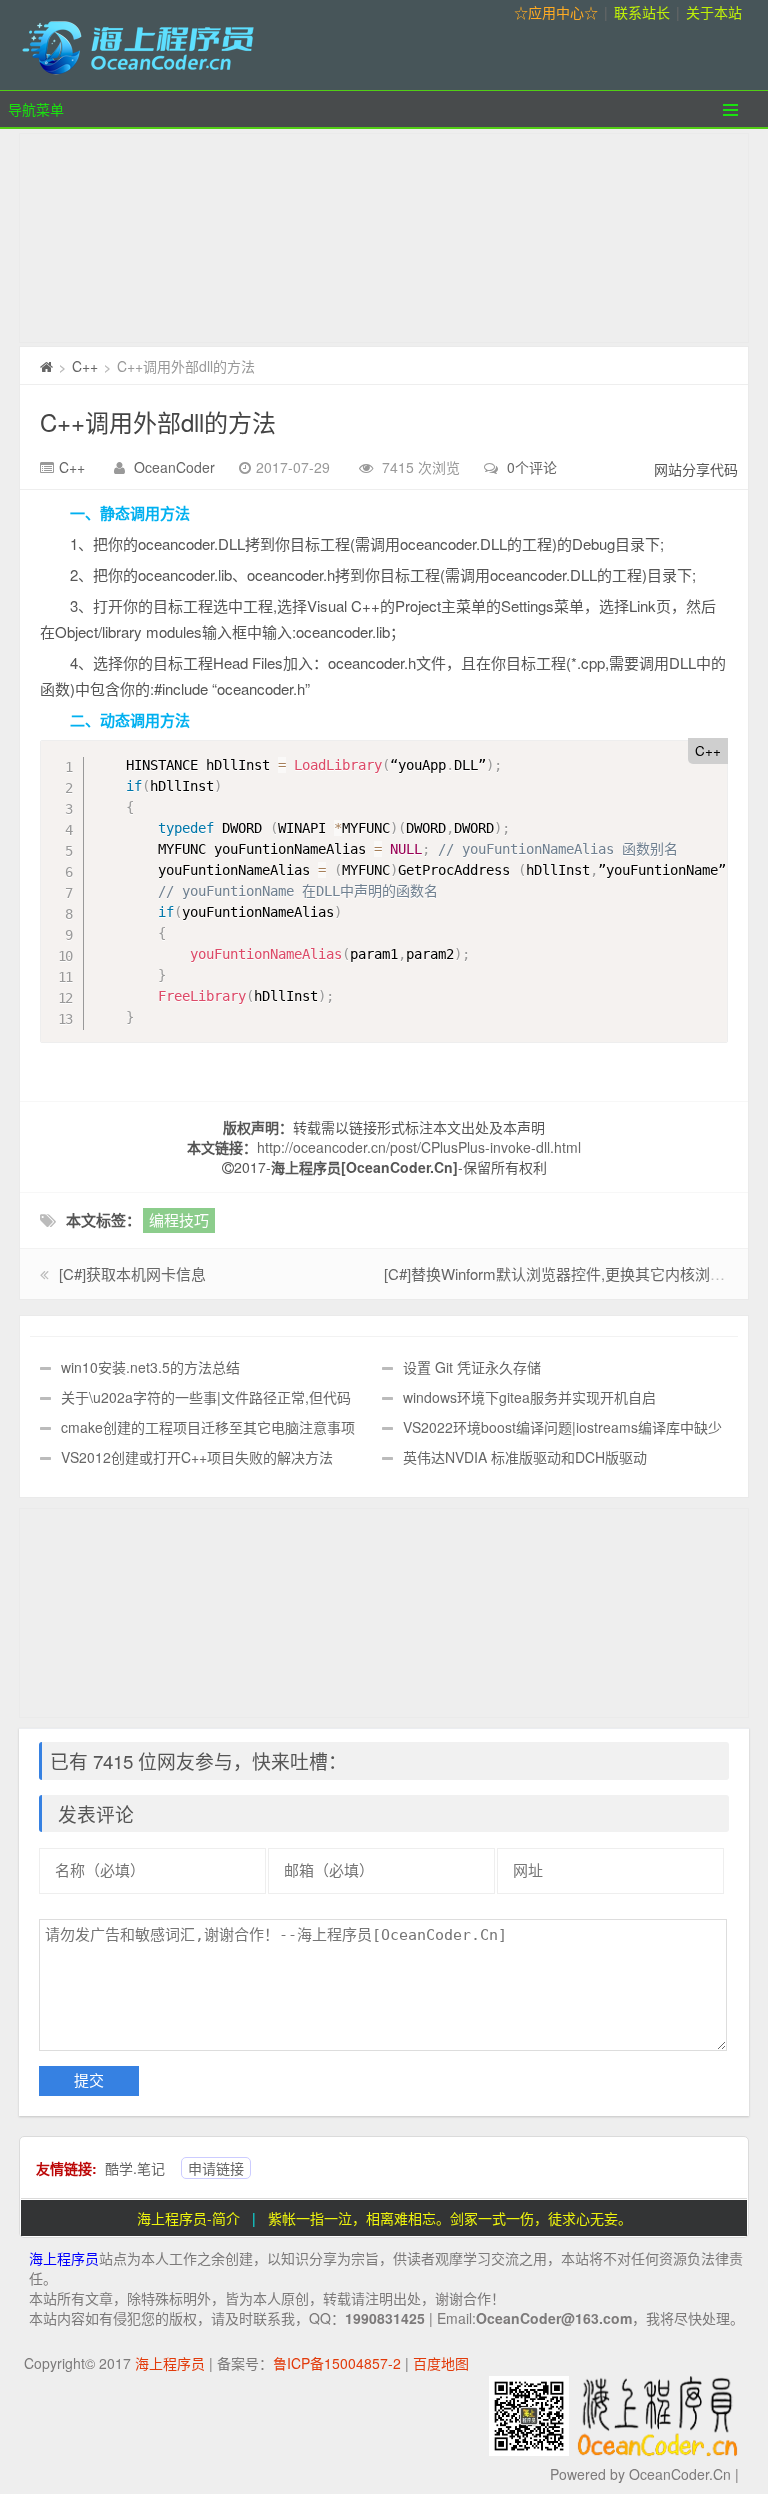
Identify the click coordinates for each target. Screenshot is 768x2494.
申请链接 (216, 2168)
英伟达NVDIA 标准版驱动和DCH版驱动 (525, 1457)
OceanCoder (174, 467)
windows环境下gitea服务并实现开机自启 (529, 1397)
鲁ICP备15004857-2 (337, 2363)
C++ (85, 366)
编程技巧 (179, 1219)
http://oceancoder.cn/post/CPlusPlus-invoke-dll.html (419, 1147)
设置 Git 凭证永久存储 (472, 1367)
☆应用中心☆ (556, 12)
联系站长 (642, 12)
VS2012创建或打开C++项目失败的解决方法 (197, 1457)
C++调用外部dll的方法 (158, 421)
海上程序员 (64, 2258)
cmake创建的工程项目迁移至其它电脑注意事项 (208, 1427)
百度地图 (441, 2363)
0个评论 (532, 467)
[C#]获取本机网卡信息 (132, 1273)
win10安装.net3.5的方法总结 (150, 1367)
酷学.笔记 (135, 2168)
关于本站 (714, 12)
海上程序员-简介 (188, 2218)
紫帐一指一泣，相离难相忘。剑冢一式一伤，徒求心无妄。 (450, 2218)
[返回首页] (46, 366)
